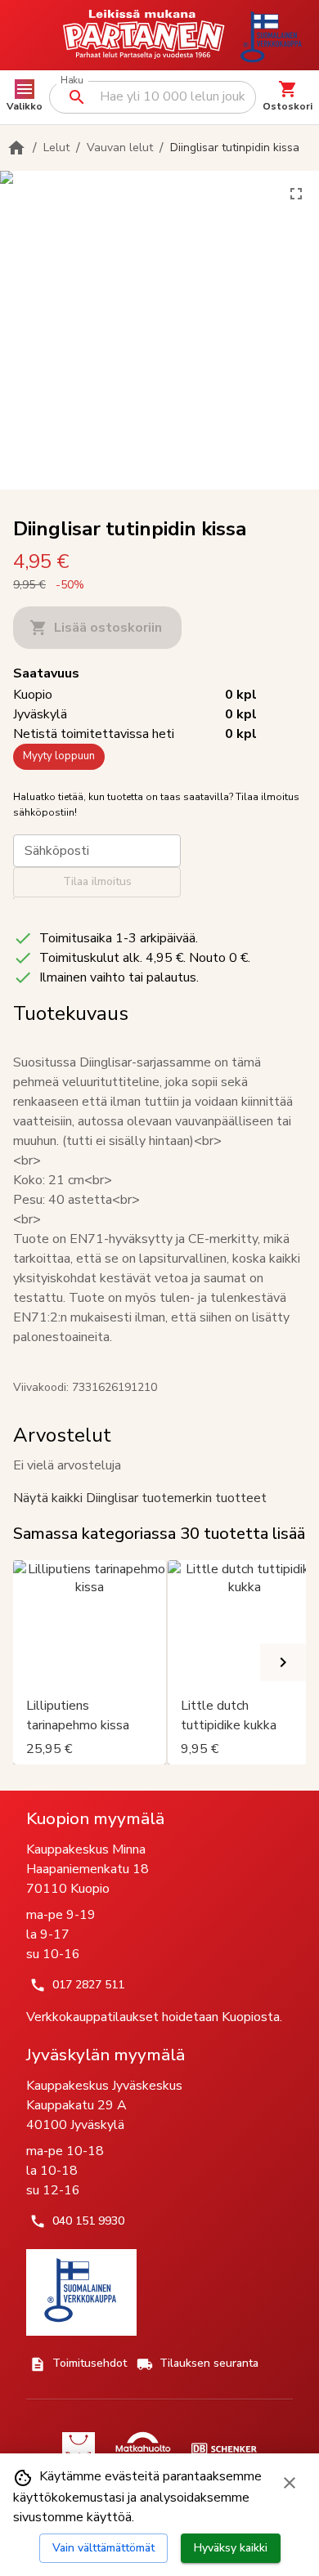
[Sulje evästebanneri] (290, 2483)
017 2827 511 (88, 1985)
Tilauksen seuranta (209, 2363)
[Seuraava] (283, 1662)
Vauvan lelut (120, 148)
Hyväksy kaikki (231, 2548)
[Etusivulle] (16, 148)
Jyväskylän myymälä (106, 2055)
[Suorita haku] (77, 97)
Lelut (56, 148)
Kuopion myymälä (95, 1818)
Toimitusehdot (90, 2363)
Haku (72, 80)
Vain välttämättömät (103, 2548)
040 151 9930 (88, 2221)
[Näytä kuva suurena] (296, 194)
